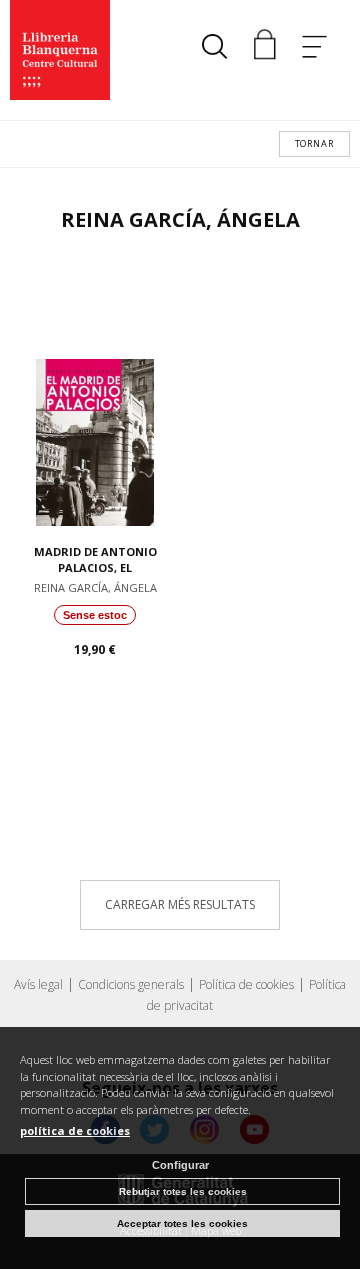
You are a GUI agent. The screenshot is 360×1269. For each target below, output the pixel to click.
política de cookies (75, 1130)
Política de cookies (246, 984)
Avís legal (38, 984)
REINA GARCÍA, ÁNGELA (95, 587)
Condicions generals (131, 984)
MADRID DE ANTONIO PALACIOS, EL (95, 560)
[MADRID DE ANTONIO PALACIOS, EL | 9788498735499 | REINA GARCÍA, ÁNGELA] (95, 396)
